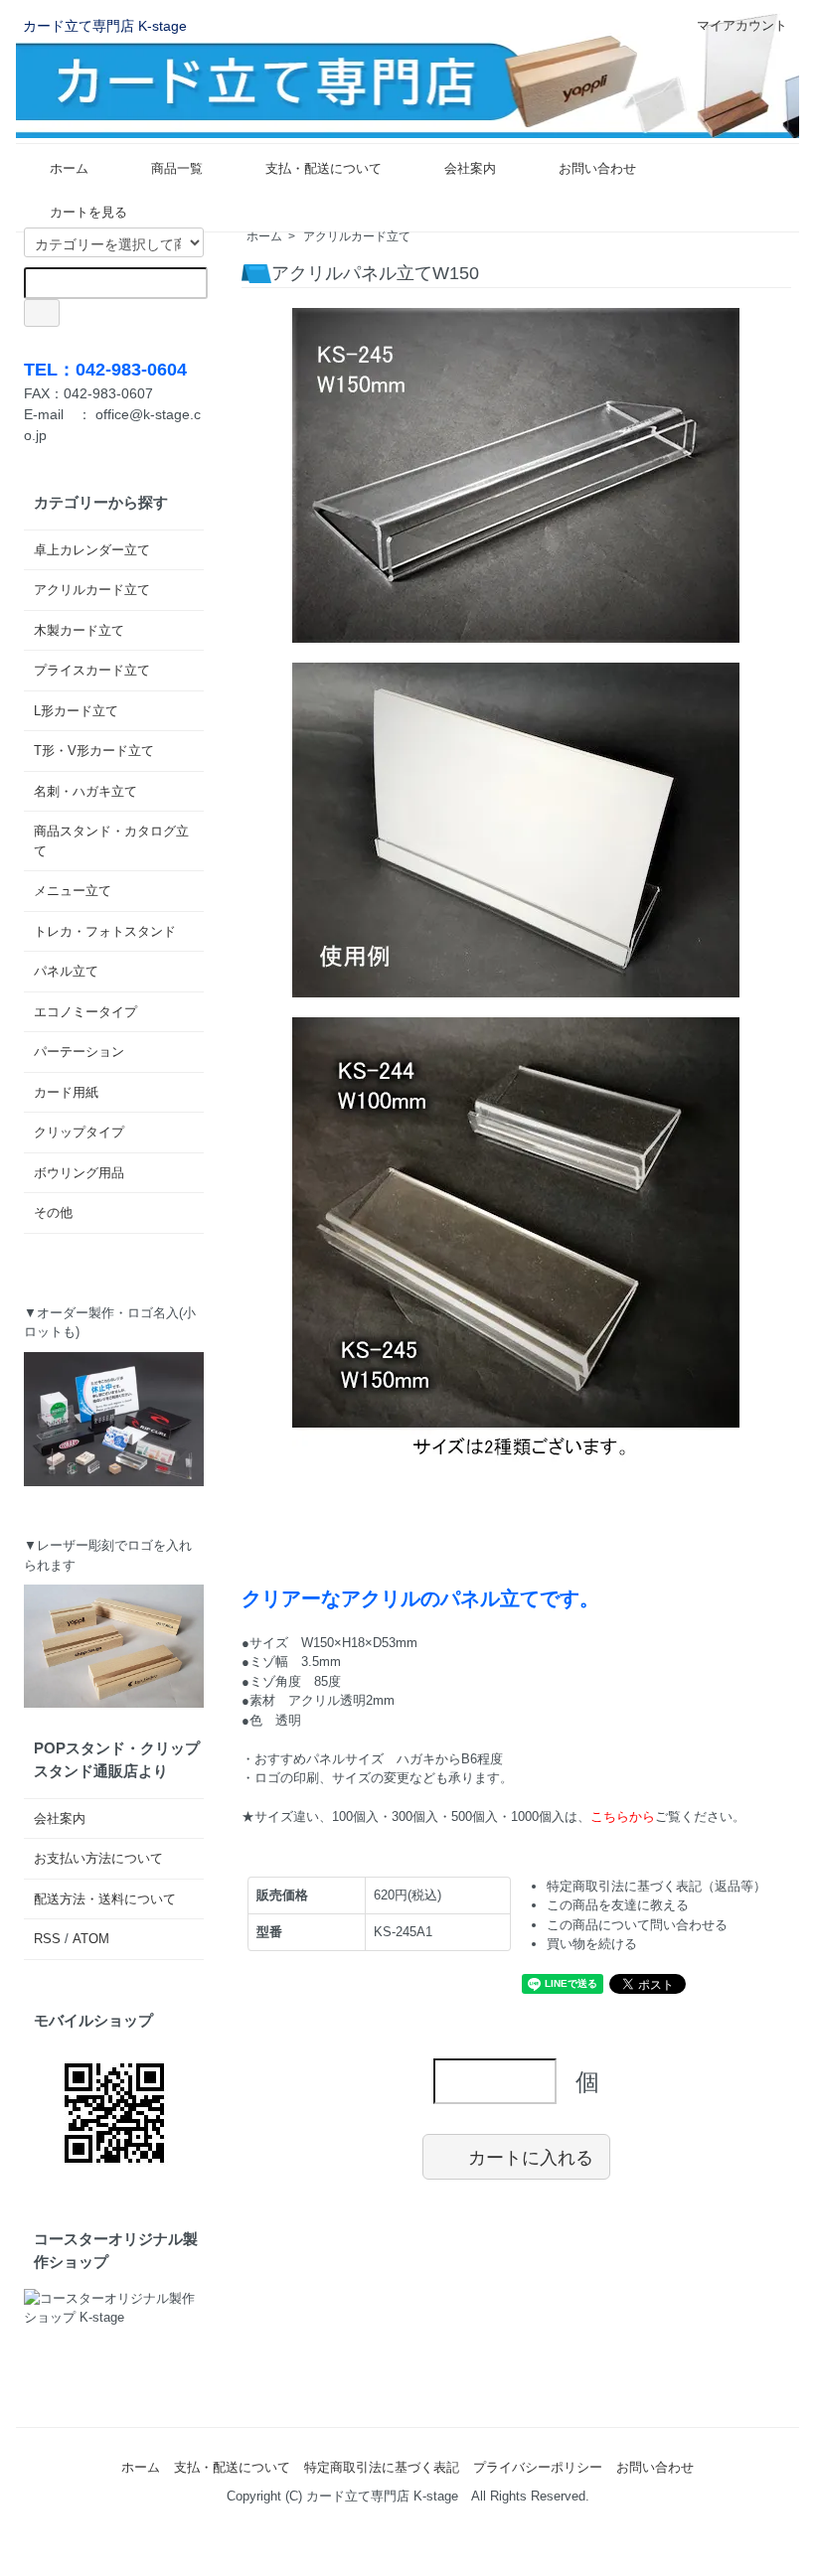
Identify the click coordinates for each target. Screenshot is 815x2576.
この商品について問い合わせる (637, 1925)
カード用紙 (66, 1092)
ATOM (91, 1939)
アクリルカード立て (357, 236)
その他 (53, 1212)
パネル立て (66, 971)
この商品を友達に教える (618, 1905)
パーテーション (79, 1052)
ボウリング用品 (79, 1173)
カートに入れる (531, 2157)
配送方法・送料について (105, 1899)
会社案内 (470, 168)
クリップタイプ (79, 1132)
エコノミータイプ (85, 1012)
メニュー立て (73, 891)
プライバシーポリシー (538, 2467)
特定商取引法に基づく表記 (382, 2467)
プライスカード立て (92, 670)
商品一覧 (177, 168)
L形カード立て (76, 711)
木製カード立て (79, 630)
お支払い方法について (98, 1858)
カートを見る (88, 212)
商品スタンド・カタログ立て (111, 841)
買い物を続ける (592, 1944)
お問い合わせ (597, 168)
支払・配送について (324, 168)
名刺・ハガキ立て (85, 791)
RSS (47, 1939)
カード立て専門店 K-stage (105, 26)
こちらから (623, 1817)
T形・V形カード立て (94, 751)
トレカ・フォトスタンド (105, 931)
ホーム (69, 168)
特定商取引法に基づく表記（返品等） (656, 1886)
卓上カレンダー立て (92, 550)
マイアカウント (742, 25)
